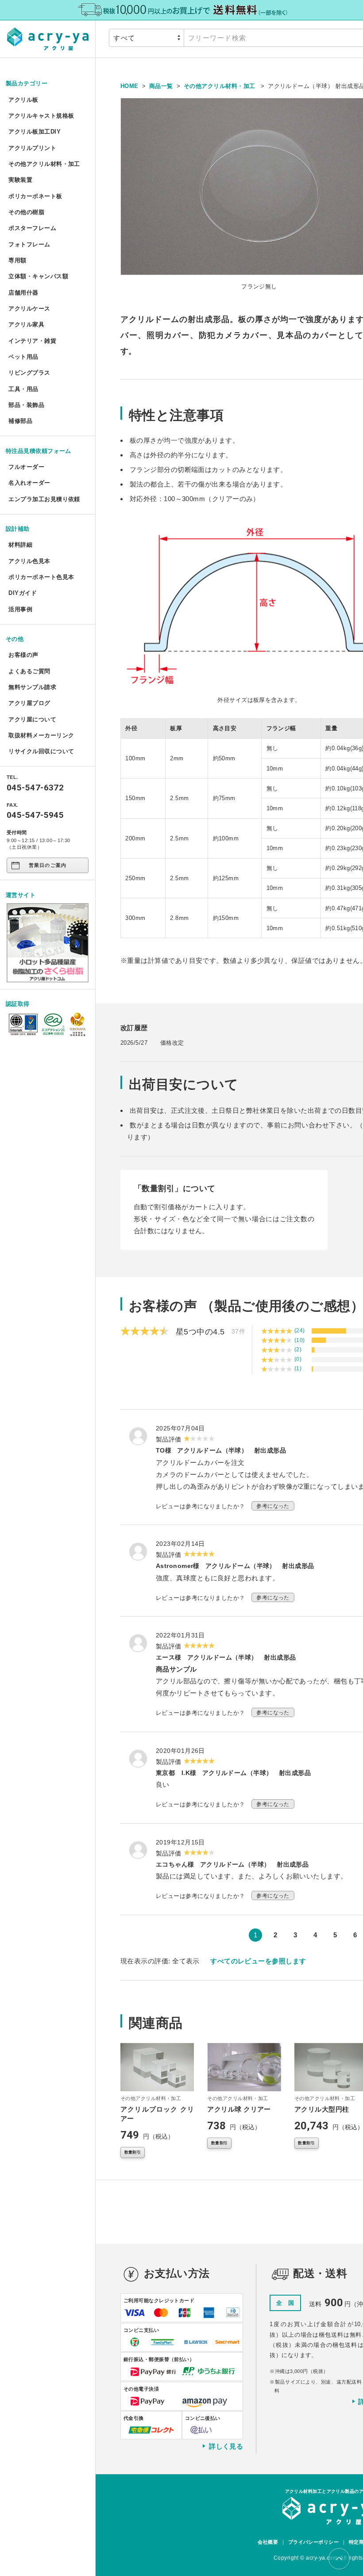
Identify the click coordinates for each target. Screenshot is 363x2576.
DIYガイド (23, 593)
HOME (129, 86)
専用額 (17, 260)
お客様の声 (23, 655)
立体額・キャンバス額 (38, 276)
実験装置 (20, 180)
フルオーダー (26, 467)
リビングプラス (29, 373)
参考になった (273, 1506)
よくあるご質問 (29, 671)
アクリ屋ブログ (29, 703)
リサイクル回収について (41, 751)
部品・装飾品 (26, 405)
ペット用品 (23, 357)
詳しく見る (226, 2446)
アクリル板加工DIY (35, 132)
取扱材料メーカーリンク (41, 735)
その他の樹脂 (26, 212)
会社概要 (268, 2542)
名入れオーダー (29, 483)
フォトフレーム (29, 244)
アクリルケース (29, 309)
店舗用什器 (23, 293)
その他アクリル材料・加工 (44, 164)
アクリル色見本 (29, 561)
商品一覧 (161, 86)
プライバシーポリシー (314, 2542)
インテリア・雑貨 (32, 341)
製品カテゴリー (27, 83)
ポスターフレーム (32, 228)
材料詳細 (20, 545)
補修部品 (20, 421)
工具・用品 (23, 389)
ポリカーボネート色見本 (41, 577)
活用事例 (20, 609)
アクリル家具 (26, 324)
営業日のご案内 (48, 865)
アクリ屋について (32, 719)
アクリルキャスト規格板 (41, 116)
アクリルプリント (32, 148)
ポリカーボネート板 (35, 196)
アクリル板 (23, 100)
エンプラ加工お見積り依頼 (44, 499)
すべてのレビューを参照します (258, 1961)
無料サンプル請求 (32, 687)
